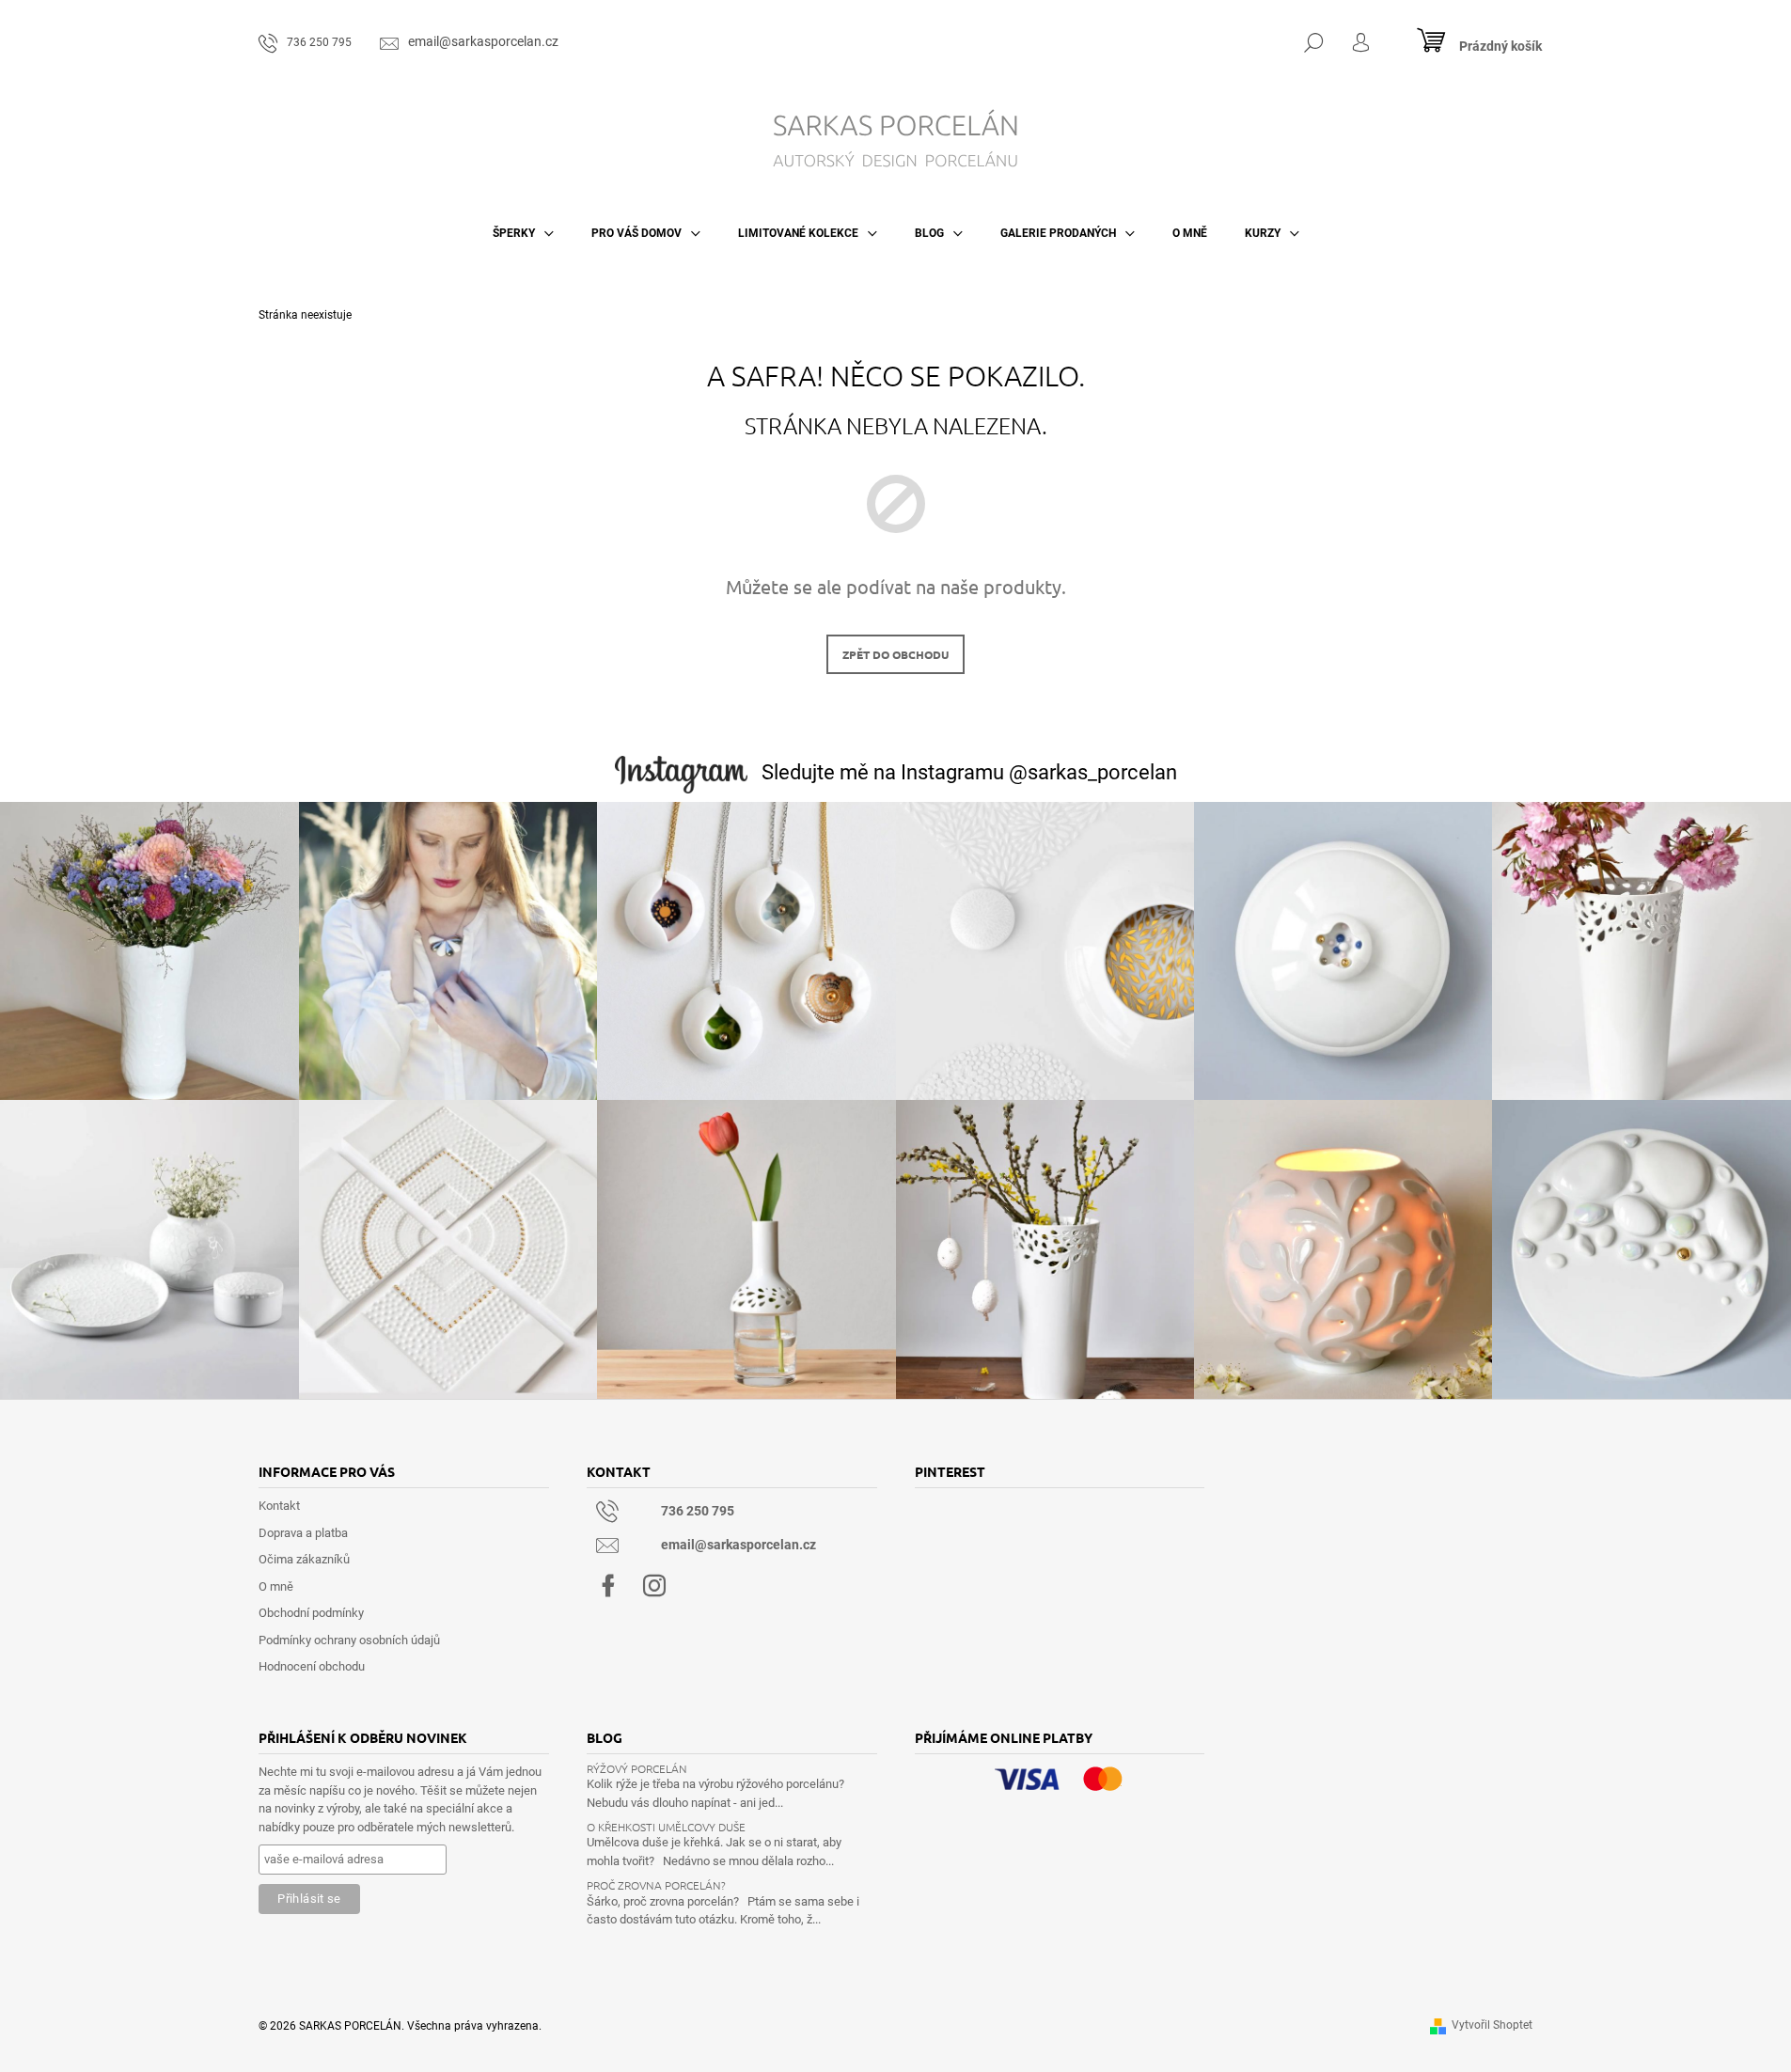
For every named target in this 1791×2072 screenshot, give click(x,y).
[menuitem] (523, 233)
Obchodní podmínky (311, 1613)
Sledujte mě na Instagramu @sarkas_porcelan (969, 772)
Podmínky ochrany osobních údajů (349, 1640)
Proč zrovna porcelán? (656, 1885)
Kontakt (279, 1506)
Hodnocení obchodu (312, 1666)
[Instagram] (654, 1586)
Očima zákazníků (304, 1559)
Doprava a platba (303, 1533)
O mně (276, 1586)
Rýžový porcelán (637, 1769)
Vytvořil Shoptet (1492, 2025)
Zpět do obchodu (895, 654)
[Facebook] (608, 1586)
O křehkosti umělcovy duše (666, 1827)
